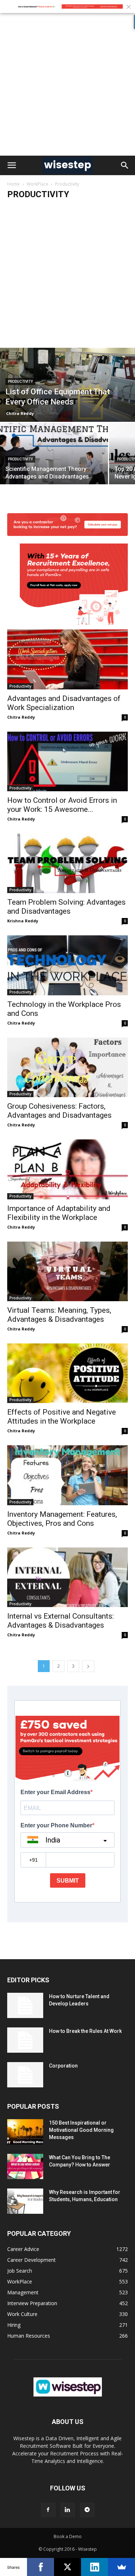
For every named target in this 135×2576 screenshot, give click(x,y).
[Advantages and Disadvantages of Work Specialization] (67, 615)
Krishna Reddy (23, 921)
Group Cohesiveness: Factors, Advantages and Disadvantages (59, 1111)
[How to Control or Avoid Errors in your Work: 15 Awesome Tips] (67, 761)
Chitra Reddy (20, 413)
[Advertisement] (67, 84)
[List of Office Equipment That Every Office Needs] (67, 385)
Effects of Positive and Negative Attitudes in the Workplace (62, 1417)
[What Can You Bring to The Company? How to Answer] (25, 2166)
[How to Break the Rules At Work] (25, 2040)
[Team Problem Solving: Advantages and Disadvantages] (67, 863)
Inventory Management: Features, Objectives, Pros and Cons (62, 1519)
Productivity (20, 382)
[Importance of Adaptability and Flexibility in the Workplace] (67, 1169)
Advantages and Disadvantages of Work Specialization (64, 703)
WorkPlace (37, 184)
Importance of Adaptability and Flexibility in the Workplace (59, 1213)
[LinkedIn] (94, 2567)
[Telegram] (87, 2510)
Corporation (63, 2066)
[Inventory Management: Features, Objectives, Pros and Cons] (67, 1475)
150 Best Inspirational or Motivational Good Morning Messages (81, 2130)
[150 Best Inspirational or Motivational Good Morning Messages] (25, 2132)
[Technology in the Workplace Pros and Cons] (67, 965)
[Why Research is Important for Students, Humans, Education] (25, 2201)
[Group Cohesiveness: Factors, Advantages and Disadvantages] (67, 1067)
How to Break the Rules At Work (85, 2031)
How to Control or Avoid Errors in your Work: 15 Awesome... (62, 805)
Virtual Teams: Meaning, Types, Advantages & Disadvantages (59, 1315)
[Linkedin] (68, 2510)
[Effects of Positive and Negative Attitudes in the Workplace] (67, 1373)
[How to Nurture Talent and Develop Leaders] (25, 2005)
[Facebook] (48, 2510)
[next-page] (88, 1666)
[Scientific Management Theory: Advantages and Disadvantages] (54, 463)
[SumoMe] (121, 2567)
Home (13, 184)
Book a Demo (68, 2536)
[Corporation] (25, 2075)
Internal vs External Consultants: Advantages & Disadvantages (60, 1621)
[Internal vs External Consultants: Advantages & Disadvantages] (67, 1577)
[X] (67, 2567)
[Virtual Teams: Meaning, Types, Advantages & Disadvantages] (67, 1271)
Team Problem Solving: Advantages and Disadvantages (66, 907)
